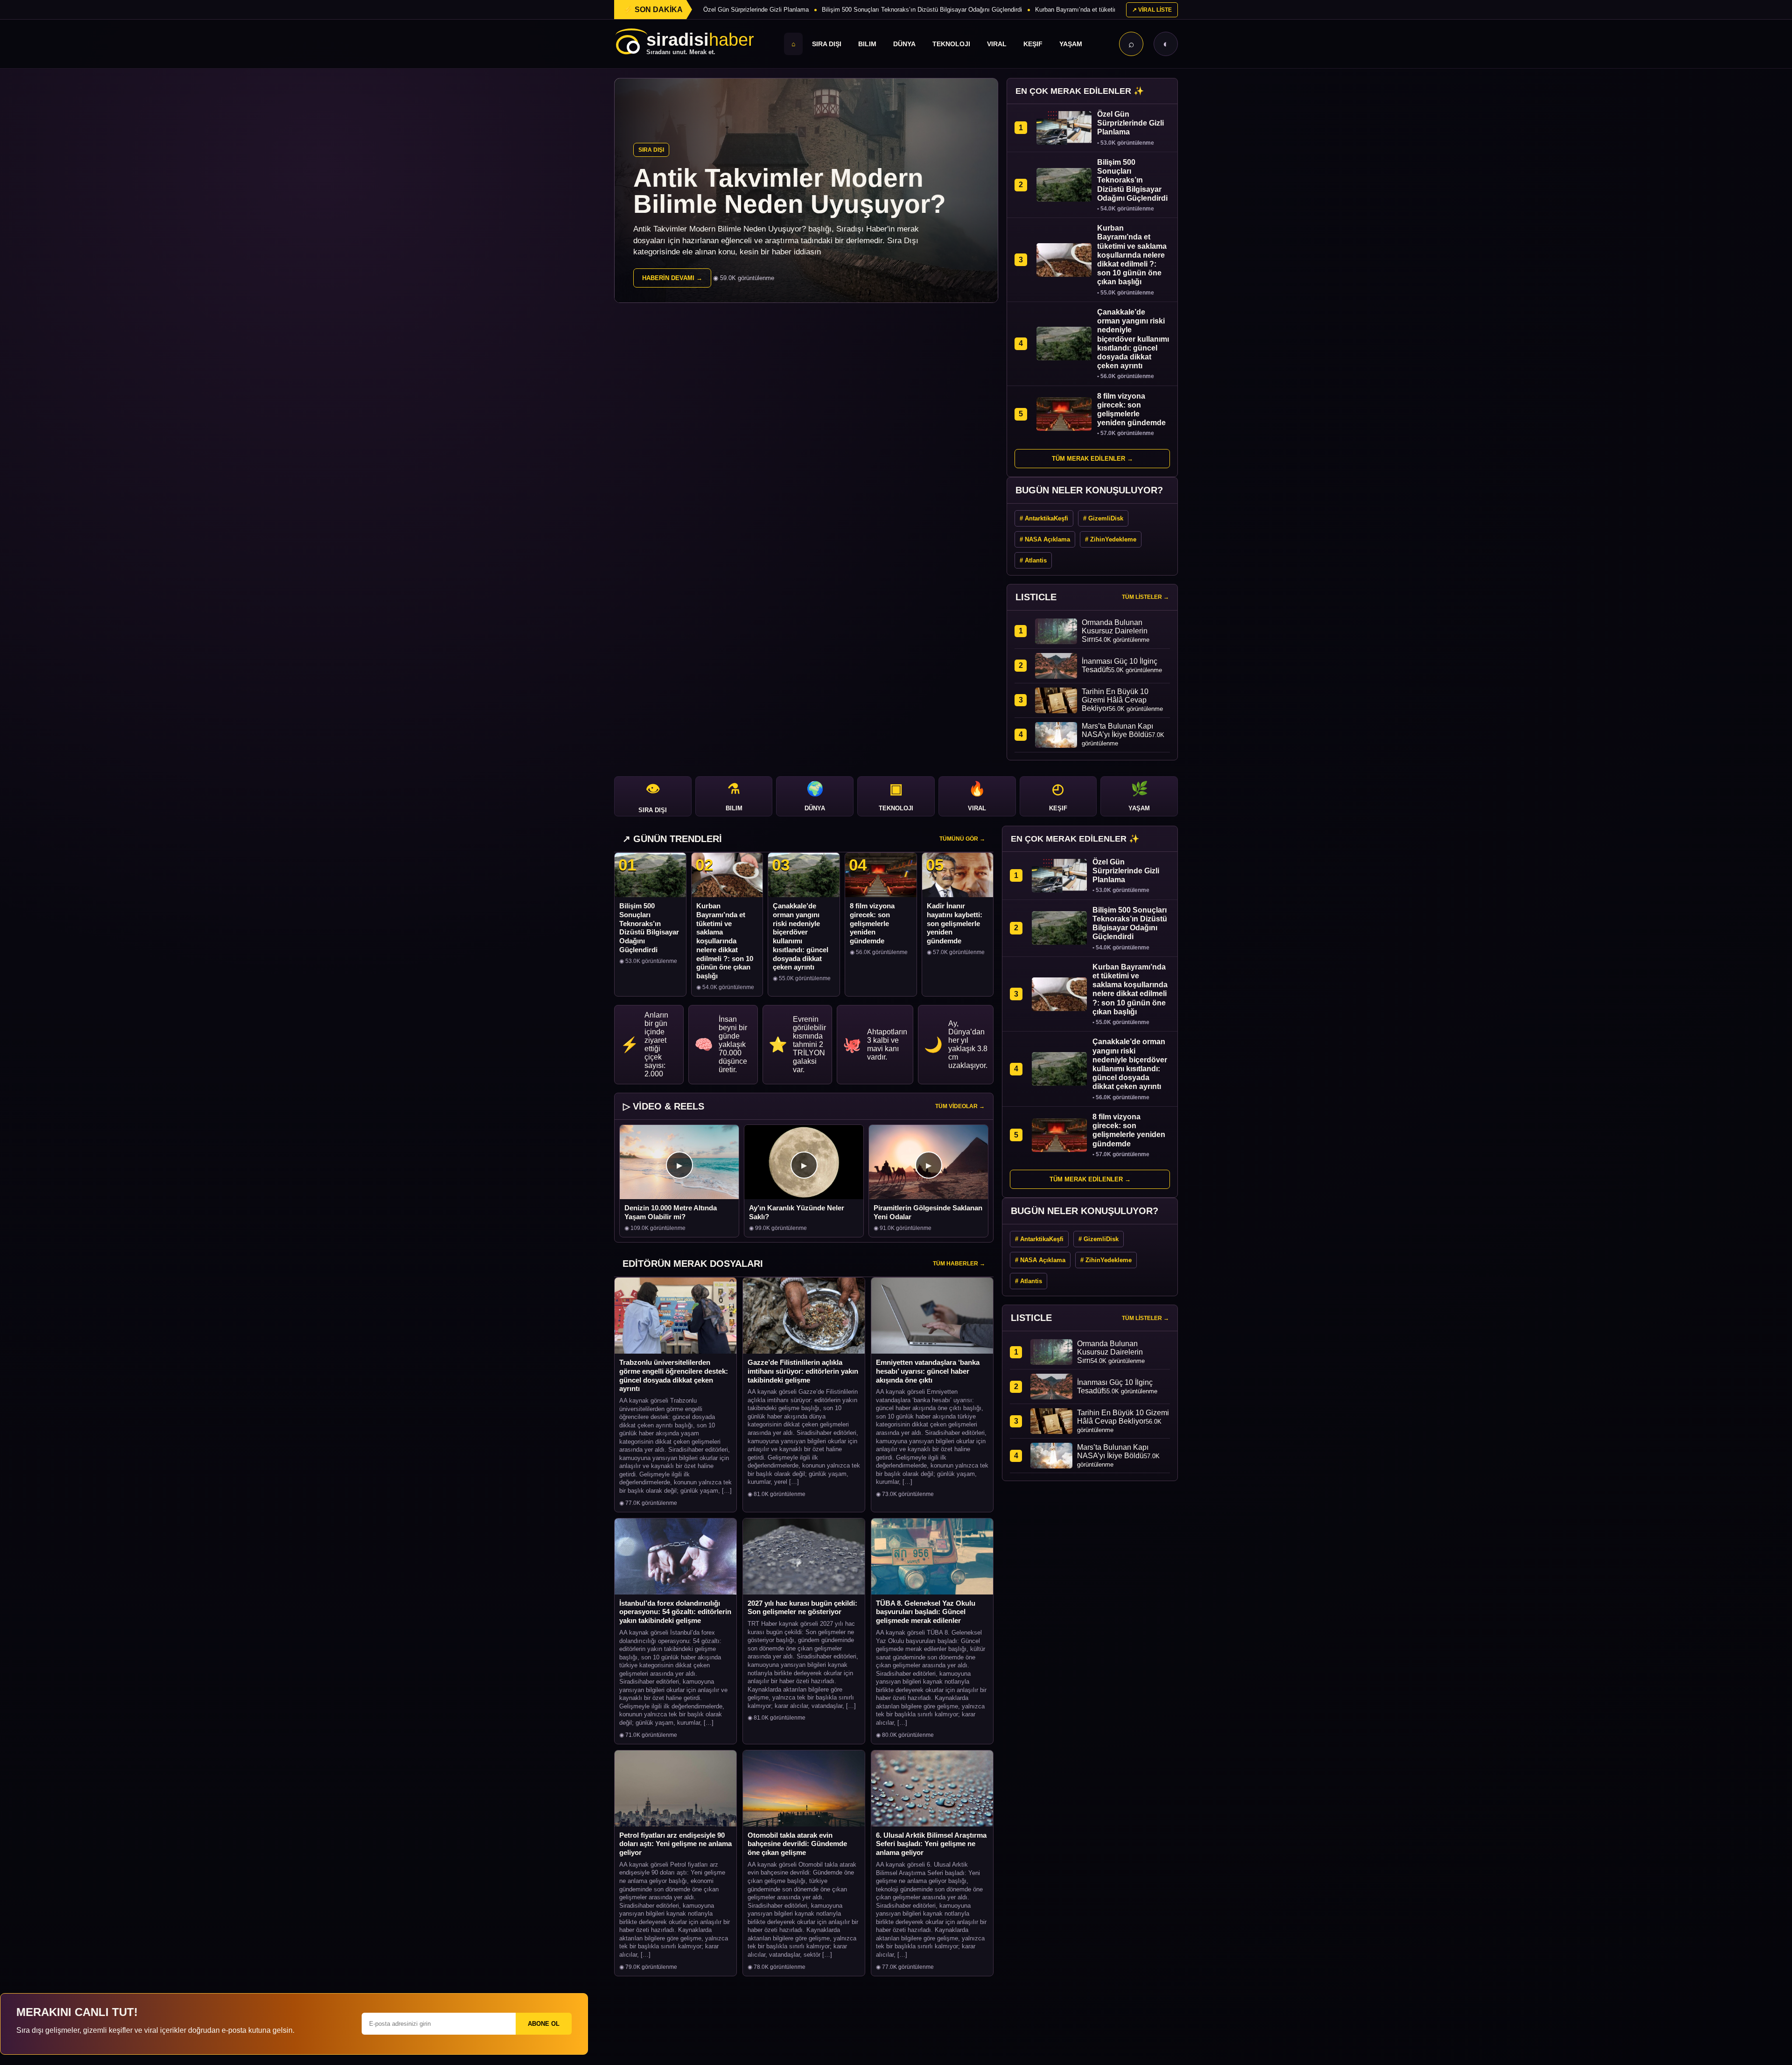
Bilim (867, 44)
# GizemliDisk (1103, 518)
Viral (997, 44)
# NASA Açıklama (1045, 539)
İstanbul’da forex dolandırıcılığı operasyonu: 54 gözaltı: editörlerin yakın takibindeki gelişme (675, 1612)
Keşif (1033, 44)
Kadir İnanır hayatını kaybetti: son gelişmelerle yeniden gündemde (955, 923)
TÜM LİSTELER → (1145, 597)
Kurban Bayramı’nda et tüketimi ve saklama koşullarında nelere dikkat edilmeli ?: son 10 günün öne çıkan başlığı (725, 941)
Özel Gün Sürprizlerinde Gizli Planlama (756, 10)
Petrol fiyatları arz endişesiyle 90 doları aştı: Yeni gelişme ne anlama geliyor (675, 1844)
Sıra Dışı (827, 44)
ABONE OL (544, 2024)
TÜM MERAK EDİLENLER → (1092, 459)
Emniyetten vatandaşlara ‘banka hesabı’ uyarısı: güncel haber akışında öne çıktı (928, 1371)
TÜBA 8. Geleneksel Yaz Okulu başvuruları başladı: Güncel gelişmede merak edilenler (926, 1612)
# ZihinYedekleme (1111, 539)
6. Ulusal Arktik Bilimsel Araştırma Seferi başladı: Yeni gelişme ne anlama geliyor (931, 1844)
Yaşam (1071, 44)
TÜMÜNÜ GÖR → (962, 839)
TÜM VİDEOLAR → (960, 1106)
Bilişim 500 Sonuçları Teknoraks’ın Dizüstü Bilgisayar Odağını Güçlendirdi (922, 10)
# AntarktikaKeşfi (1044, 518)
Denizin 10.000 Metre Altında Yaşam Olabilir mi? (671, 1212)
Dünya (904, 44)
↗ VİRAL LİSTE (1152, 10)
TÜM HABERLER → (959, 1264)
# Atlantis (1033, 560)
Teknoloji (951, 44)
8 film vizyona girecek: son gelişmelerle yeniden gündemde (872, 923)
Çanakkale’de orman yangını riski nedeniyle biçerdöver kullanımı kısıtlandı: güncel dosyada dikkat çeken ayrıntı (801, 936)
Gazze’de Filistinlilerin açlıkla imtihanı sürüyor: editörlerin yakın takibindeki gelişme (803, 1371)
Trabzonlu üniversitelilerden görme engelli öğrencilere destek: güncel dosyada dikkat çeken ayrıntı (674, 1375)
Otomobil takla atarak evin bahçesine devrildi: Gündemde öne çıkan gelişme (797, 1844)
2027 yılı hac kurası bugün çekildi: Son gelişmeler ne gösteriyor (802, 1608)
